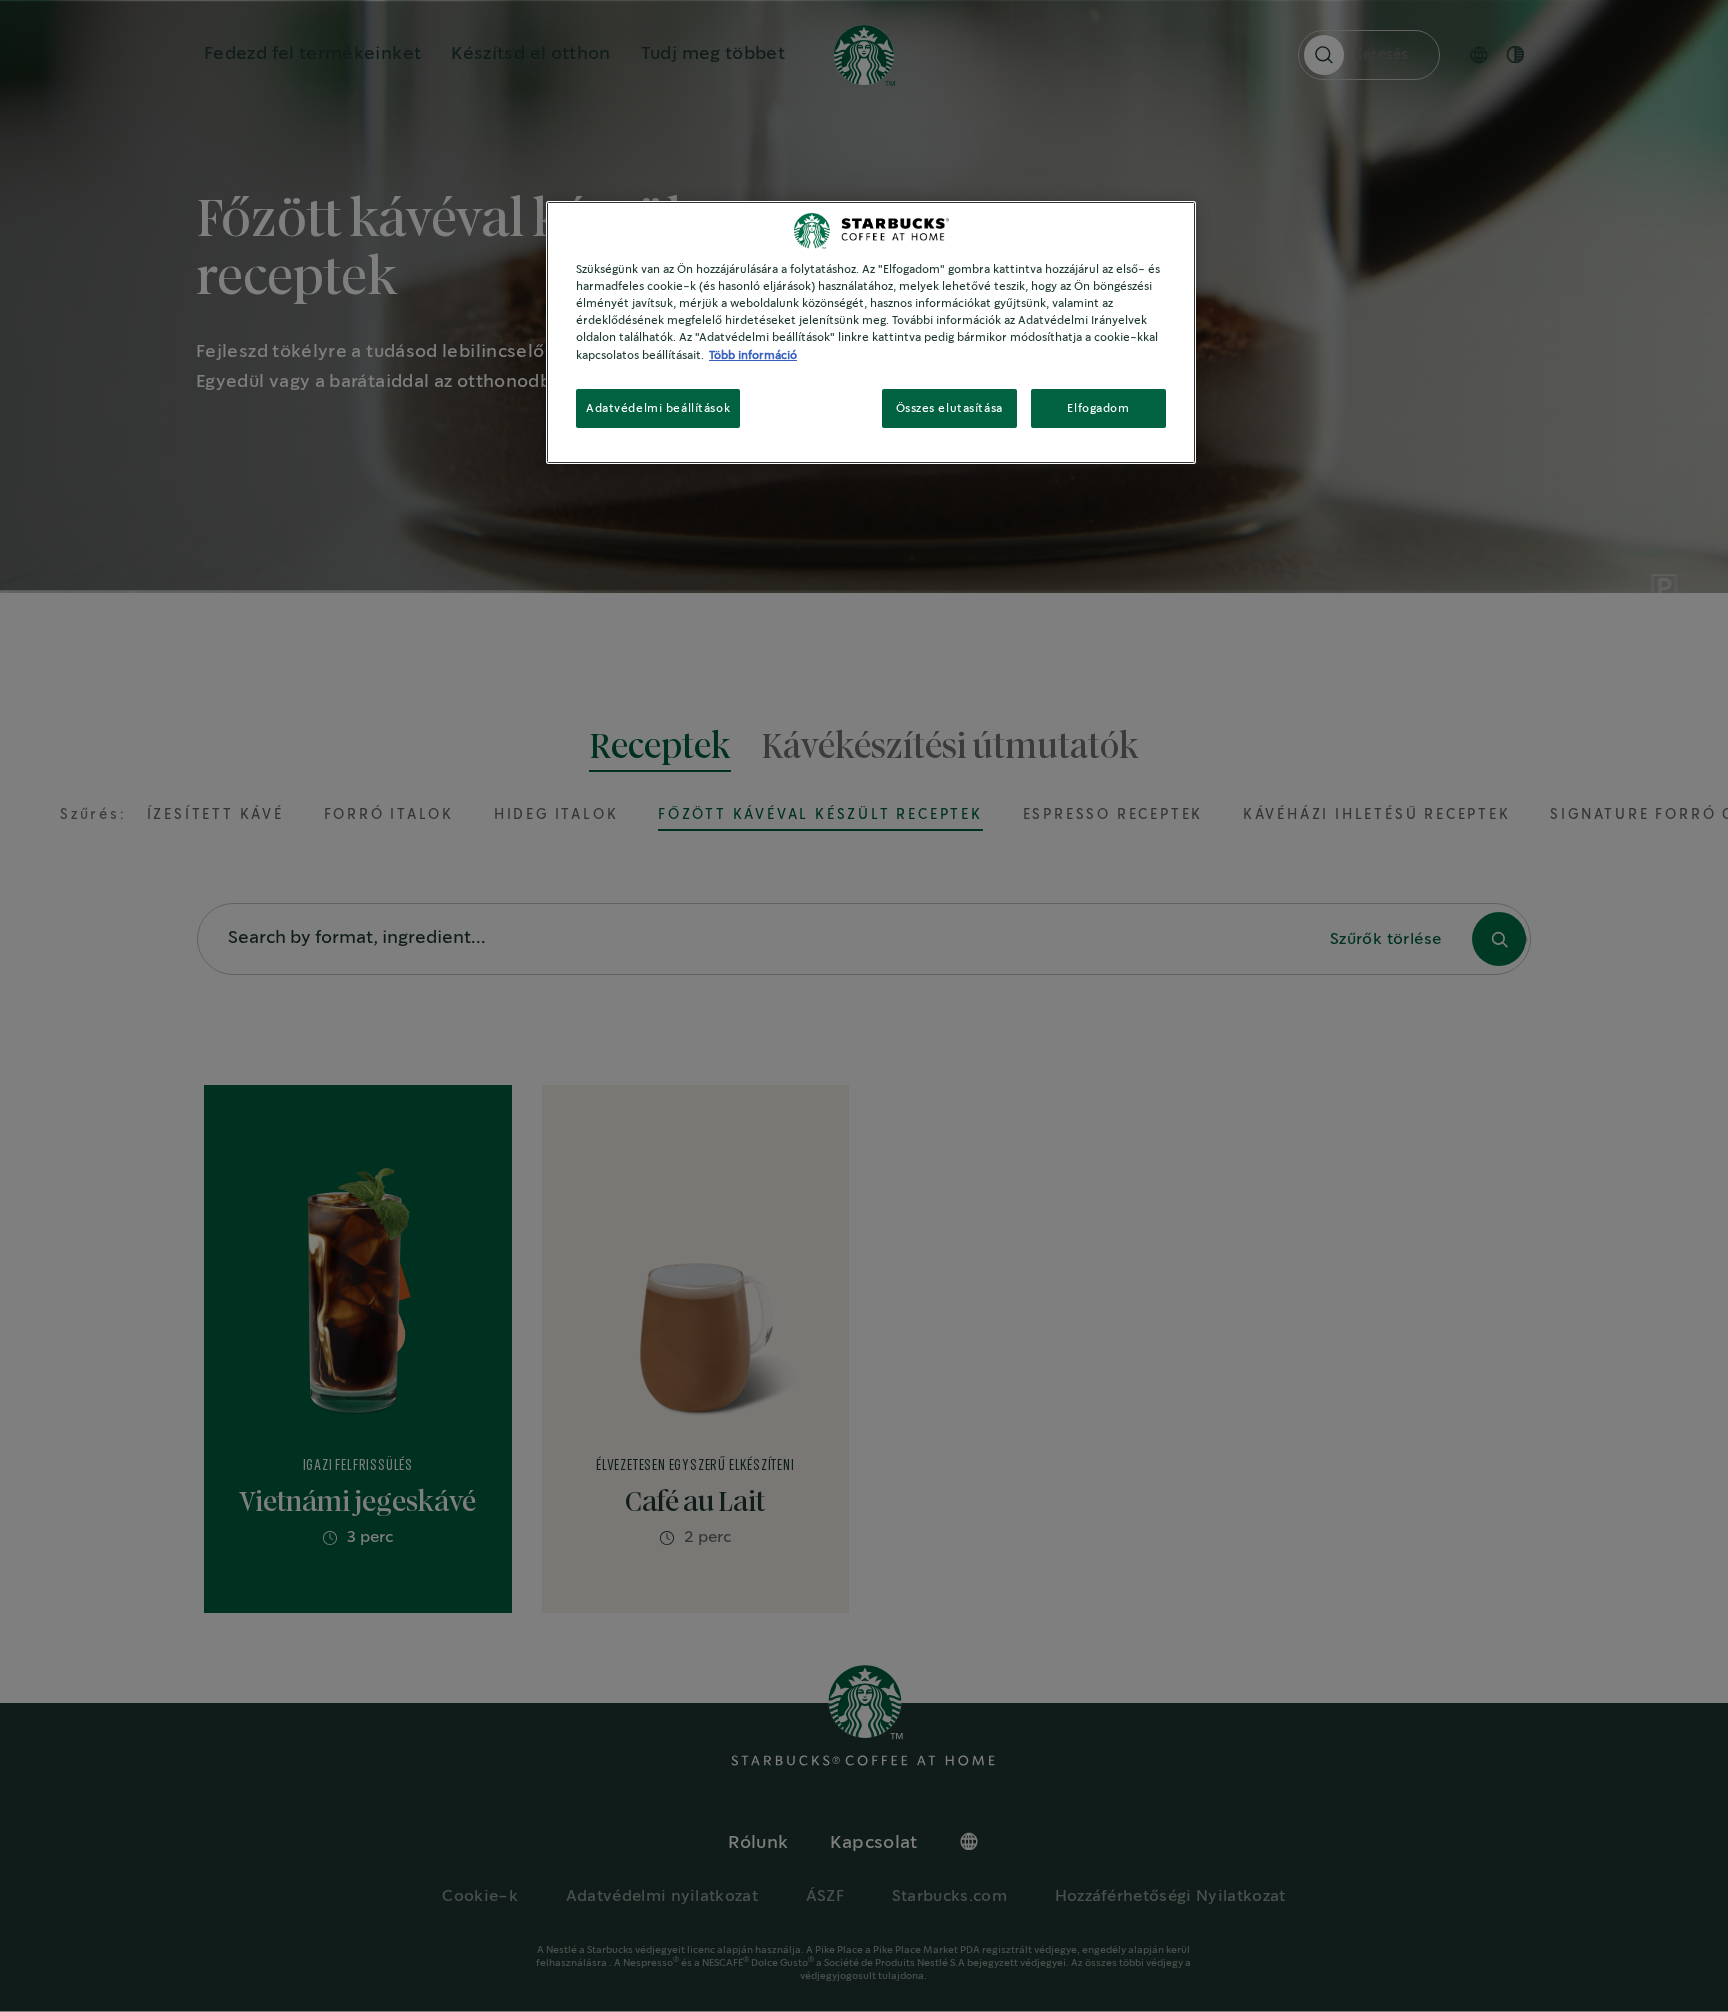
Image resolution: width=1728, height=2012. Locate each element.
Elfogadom (1098, 408)
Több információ (753, 355)
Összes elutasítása (949, 408)
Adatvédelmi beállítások (658, 408)
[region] (871, 332)
